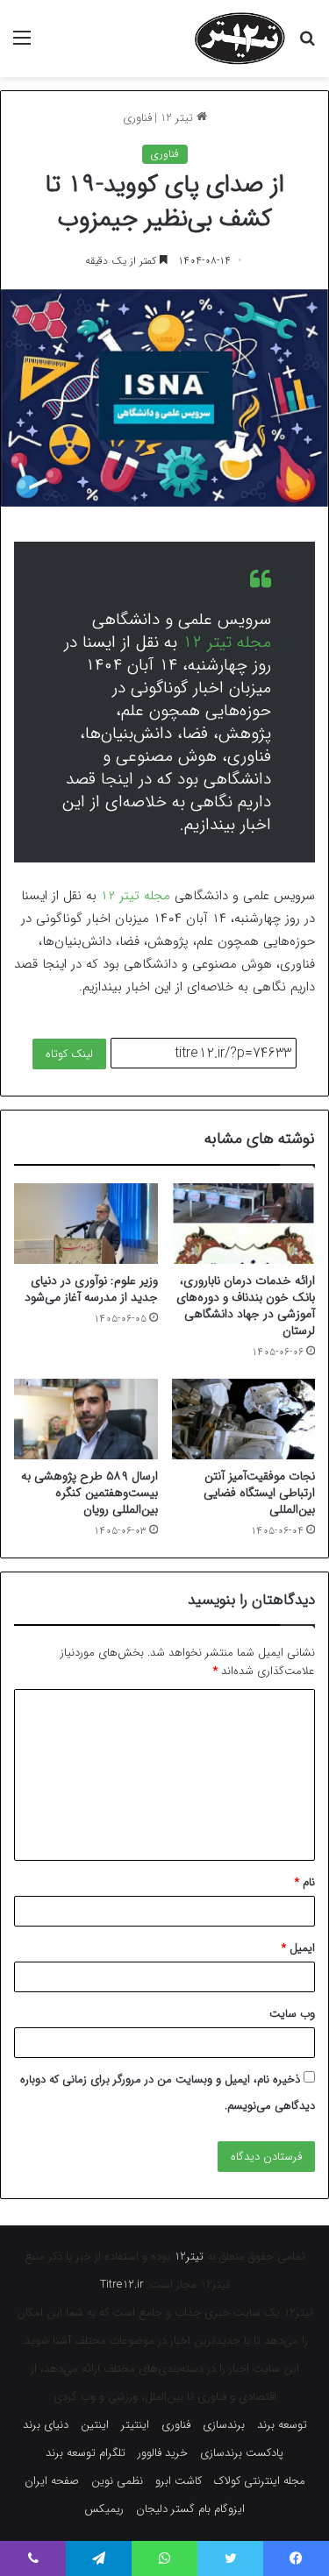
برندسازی (224, 2425)
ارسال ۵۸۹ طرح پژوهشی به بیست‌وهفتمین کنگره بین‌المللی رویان (89, 1493)
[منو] (22, 45)
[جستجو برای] (307, 45)
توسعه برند (282, 2425)
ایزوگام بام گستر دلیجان (190, 2509)
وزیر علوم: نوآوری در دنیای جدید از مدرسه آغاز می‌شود (91, 1289)
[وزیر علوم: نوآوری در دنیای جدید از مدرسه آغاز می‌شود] (86, 1224)
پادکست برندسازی (242, 2453)
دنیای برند (46, 2425)
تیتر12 (189, 2257)
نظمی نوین (117, 2481)
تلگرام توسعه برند (86, 2453)
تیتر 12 (178, 118)
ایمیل (298, 1948)
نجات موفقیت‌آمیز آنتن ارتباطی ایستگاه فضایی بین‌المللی (259, 1493)
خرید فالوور (163, 2453)
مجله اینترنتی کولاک (260, 2481)
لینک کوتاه (69, 1054)
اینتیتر (135, 2425)
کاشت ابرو (179, 2481)
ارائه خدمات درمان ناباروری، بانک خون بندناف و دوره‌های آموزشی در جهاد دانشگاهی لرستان (246, 1306)
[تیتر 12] (240, 39)
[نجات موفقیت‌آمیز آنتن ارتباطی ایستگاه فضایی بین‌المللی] (244, 1419)
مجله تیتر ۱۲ (227, 642)
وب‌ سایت (292, 2014)
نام (305, 1882)
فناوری (137, 118)
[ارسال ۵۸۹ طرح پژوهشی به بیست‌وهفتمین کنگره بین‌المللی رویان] (86, 1419)
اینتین (95, 2425)
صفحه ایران (52, 2481)
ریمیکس (104, 2509)
